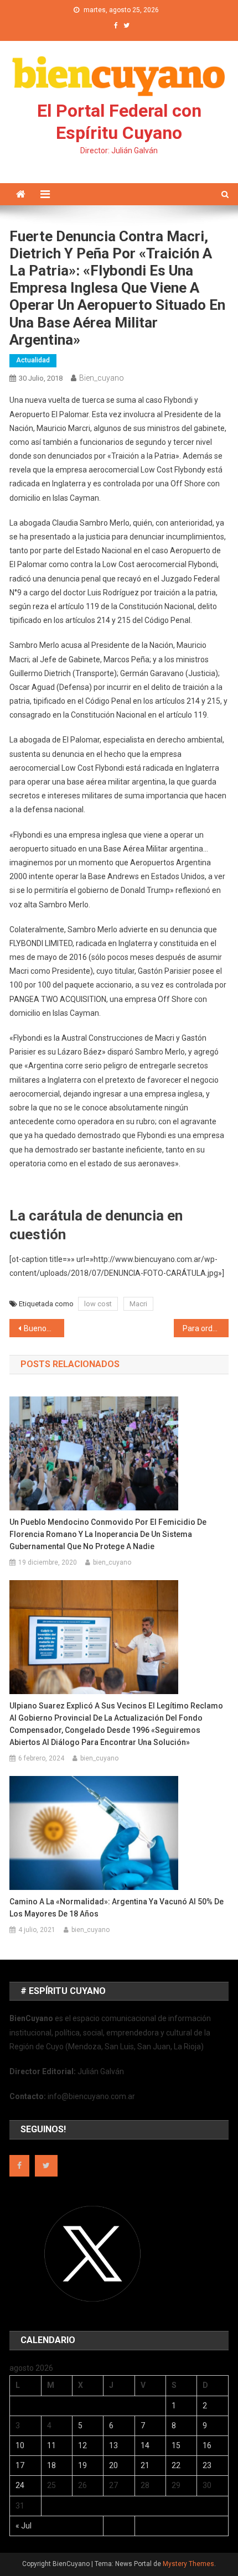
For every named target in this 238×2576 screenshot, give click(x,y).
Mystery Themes (188, 2564)
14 (145, 2445)
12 (82, 2445)
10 (20, 2445)
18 (51, 2465)
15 (176, 2445)
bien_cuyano (102, 378)
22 (176, 2465)
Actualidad (33, 360)
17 (20, 2465)
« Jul (24, 2526)
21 (145, 2465)
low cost (98, 1304)
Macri (138, 1304)
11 (51, 2445)
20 (113, 2465)
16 (207, 2445)
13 (113, 2445)
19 (82, 2465)
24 (20, 2485)
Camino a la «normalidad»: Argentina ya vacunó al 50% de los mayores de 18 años (117, 1908)
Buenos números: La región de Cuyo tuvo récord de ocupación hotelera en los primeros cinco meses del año (44, 1328)
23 (207, 2465)
